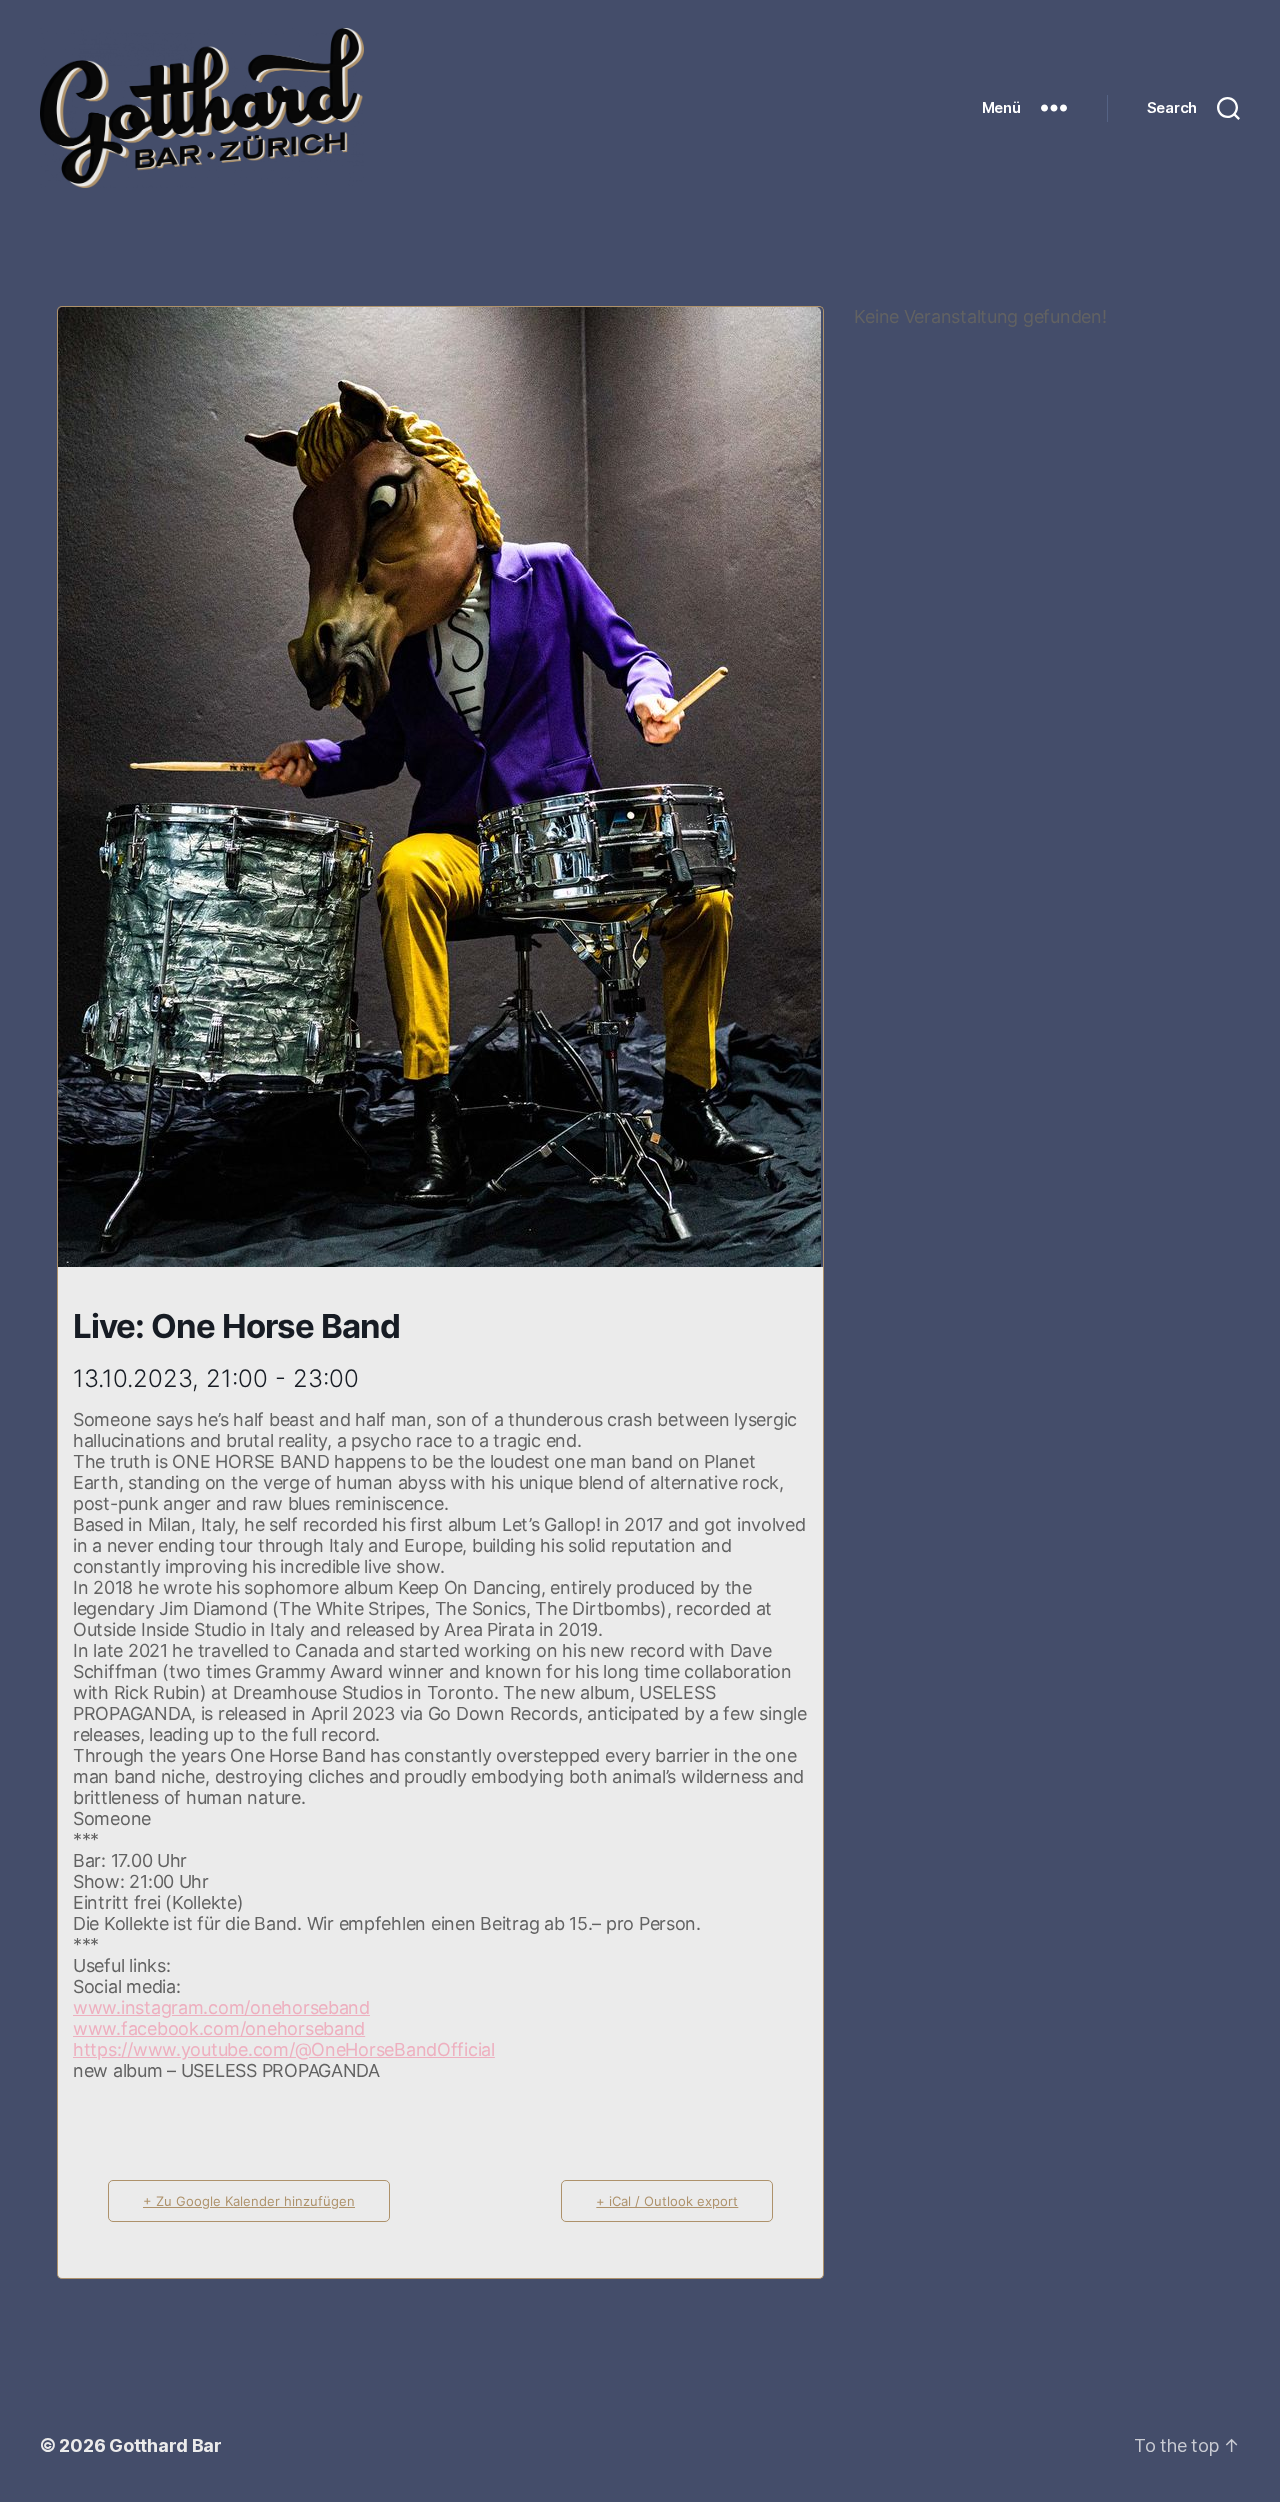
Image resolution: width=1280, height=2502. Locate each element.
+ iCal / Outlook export (667, 2201)
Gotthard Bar (165, 2445)
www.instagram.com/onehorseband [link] (221, 2007)
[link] (219, 2028)
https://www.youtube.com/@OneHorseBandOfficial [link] (284, 2049)
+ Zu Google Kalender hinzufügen (249, 2201)
